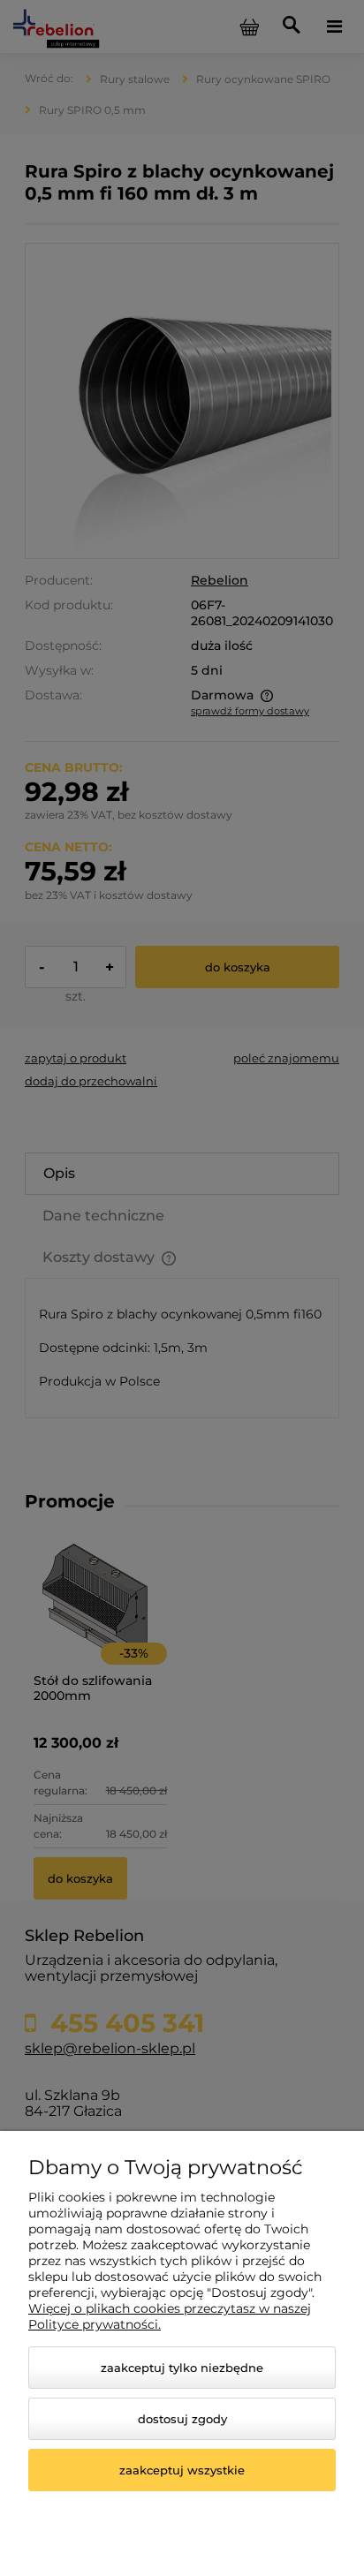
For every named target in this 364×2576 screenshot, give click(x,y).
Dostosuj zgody (182, 2419)
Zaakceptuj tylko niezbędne (182, 2368)
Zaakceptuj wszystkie (182, 2470)
